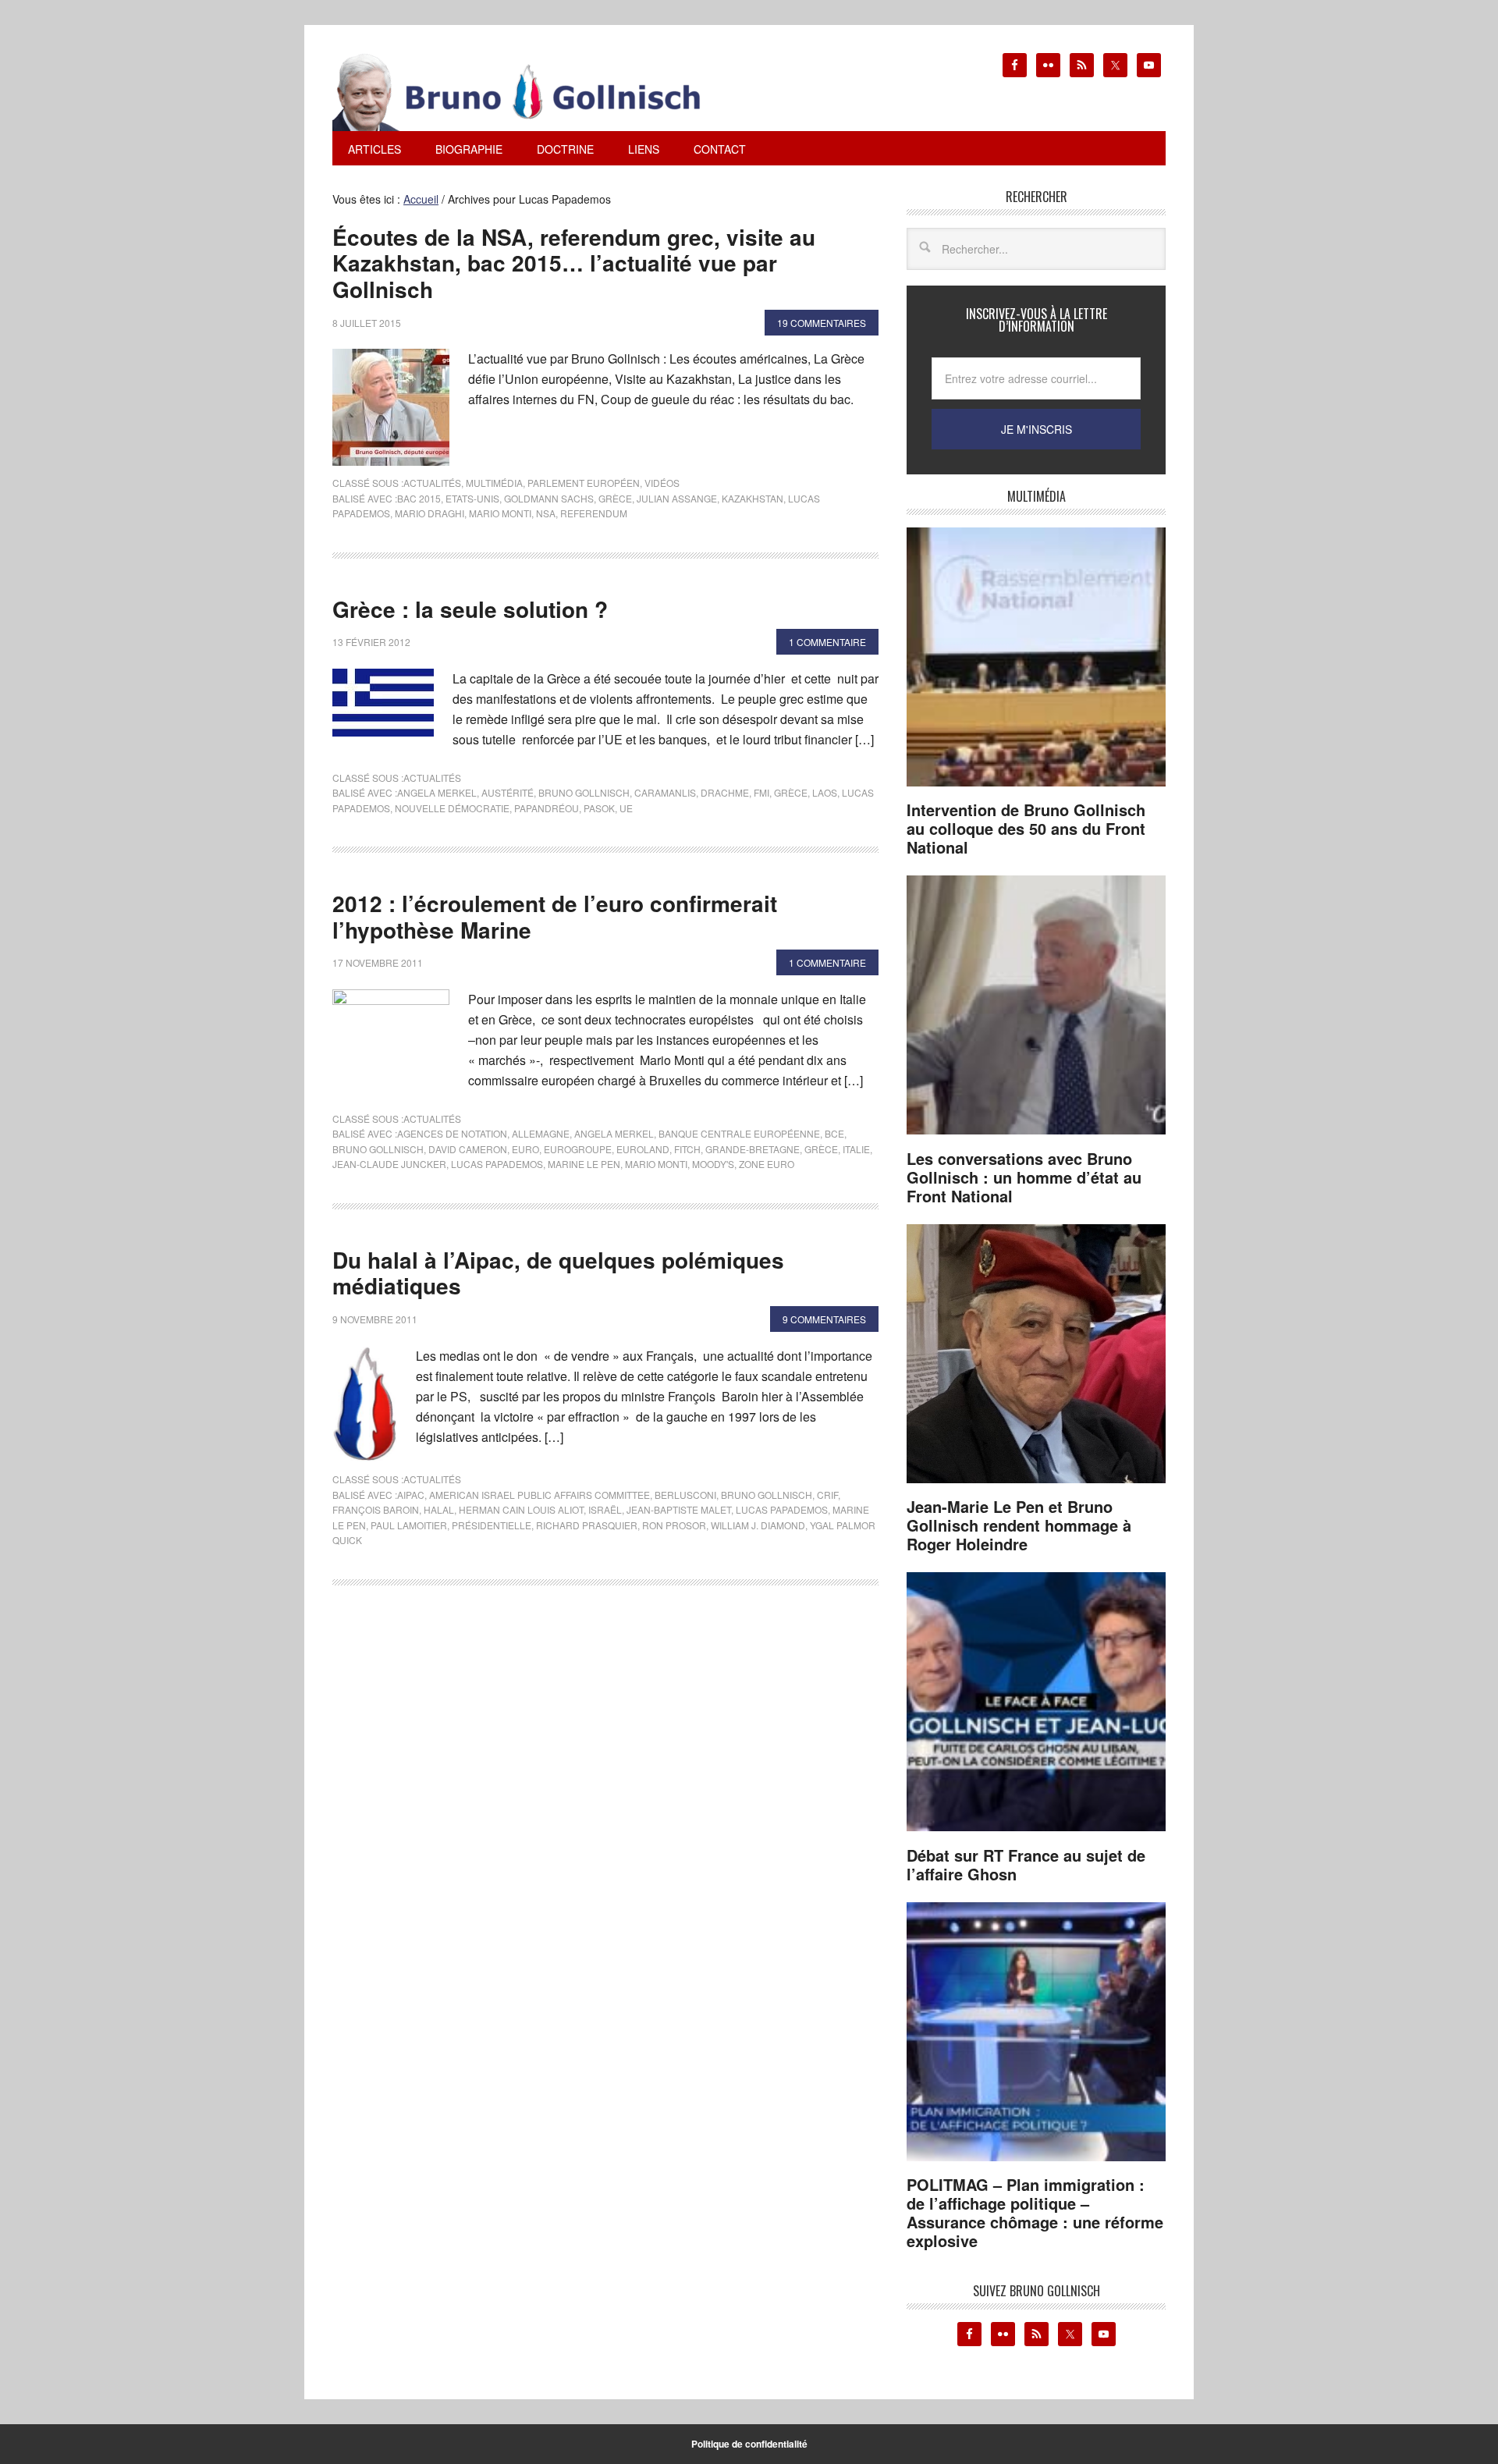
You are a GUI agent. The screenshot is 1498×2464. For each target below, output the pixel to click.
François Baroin (376, 1509)
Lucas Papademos (497, 1164)
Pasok (599, 808)
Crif (827, 1495)
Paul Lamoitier (409, 1525)
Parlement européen (584, 483)
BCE (834, 1133)
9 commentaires (824, 1319)
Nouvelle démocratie (452, 808)
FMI (761, 792)
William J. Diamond (758, 1525)
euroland (643, 1149)
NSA (546, 513)
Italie (856, 1149)
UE (626, 808)
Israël (605, 1509)
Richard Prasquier (587, 1525)
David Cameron (468, 1149)
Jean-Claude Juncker (389, 1164)
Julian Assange (677, 498)
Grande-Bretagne (753, 1149)
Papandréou (547, 808)
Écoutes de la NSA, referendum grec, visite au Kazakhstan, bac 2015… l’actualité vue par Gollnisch (574, 263)
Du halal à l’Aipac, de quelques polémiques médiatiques (558, 1273)
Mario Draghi (430, 513)
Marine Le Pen (584, 1164)
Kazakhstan (753, 498)
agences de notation (452, 1133)
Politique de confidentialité (749, 2444)
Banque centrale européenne (739, 1133)
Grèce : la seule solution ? (470, 609)
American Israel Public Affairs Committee (540, 1495)
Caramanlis (665, 792)
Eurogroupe (578, 1149)
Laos (825, 792)
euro (525, 1149)
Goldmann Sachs (549, 498)
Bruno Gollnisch (584, 792)
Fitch (687, 1149)
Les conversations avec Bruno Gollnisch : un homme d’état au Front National (1024, 1177)
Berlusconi (685, 1495)
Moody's (713, 1164)
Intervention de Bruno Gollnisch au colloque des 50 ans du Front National (1026, 828)
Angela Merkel (437, 792)
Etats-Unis (472, 498)
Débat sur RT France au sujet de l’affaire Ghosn (1026, 1864)
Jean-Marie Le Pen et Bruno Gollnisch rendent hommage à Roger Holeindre (1019, 1525)
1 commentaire (827, 642)
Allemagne (541, 1133)
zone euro (767, 1164)
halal (439, 1509)
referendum (594, 513)
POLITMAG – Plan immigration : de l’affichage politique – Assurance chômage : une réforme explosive (1035, 2212)
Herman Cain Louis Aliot (521, 1509)
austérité (508, 792)
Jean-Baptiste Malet (679, 1509)
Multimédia (494, 483)
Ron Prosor (674, 1525)
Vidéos (662, 483)
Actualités (432, 483)
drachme (725, 792)
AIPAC (411, 1495)
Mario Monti (500, 513)
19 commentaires (822, 323)
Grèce (615, 498)
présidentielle (492, 1525)
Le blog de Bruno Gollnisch (535, 92)
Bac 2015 (419, 498)
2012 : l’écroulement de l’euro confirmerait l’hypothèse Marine (555, 916)
